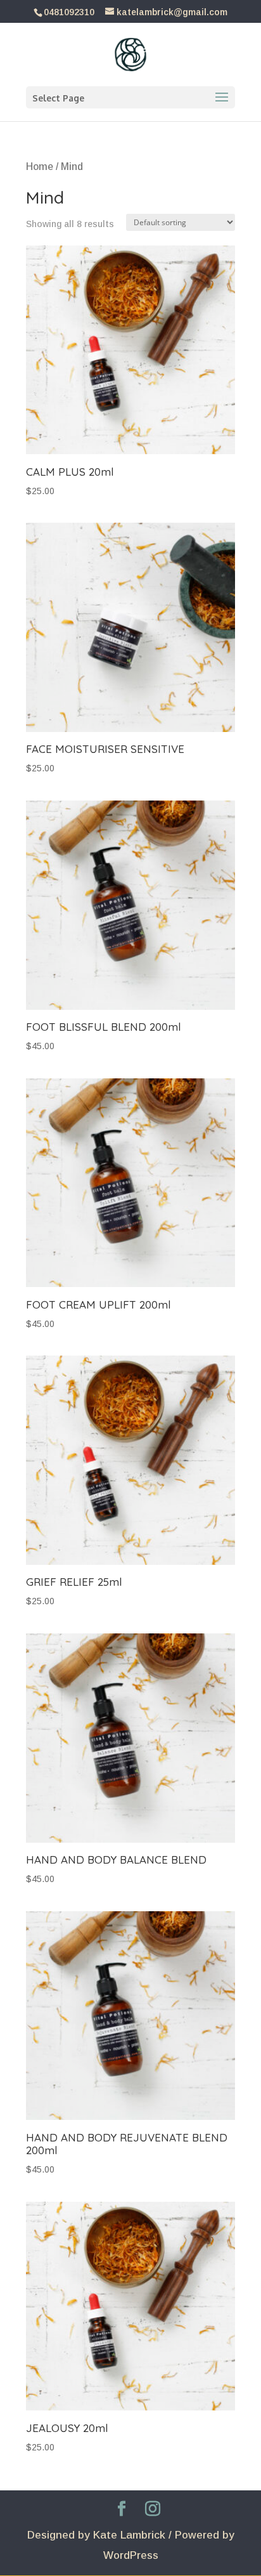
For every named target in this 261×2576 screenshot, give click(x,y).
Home (40, 167)
